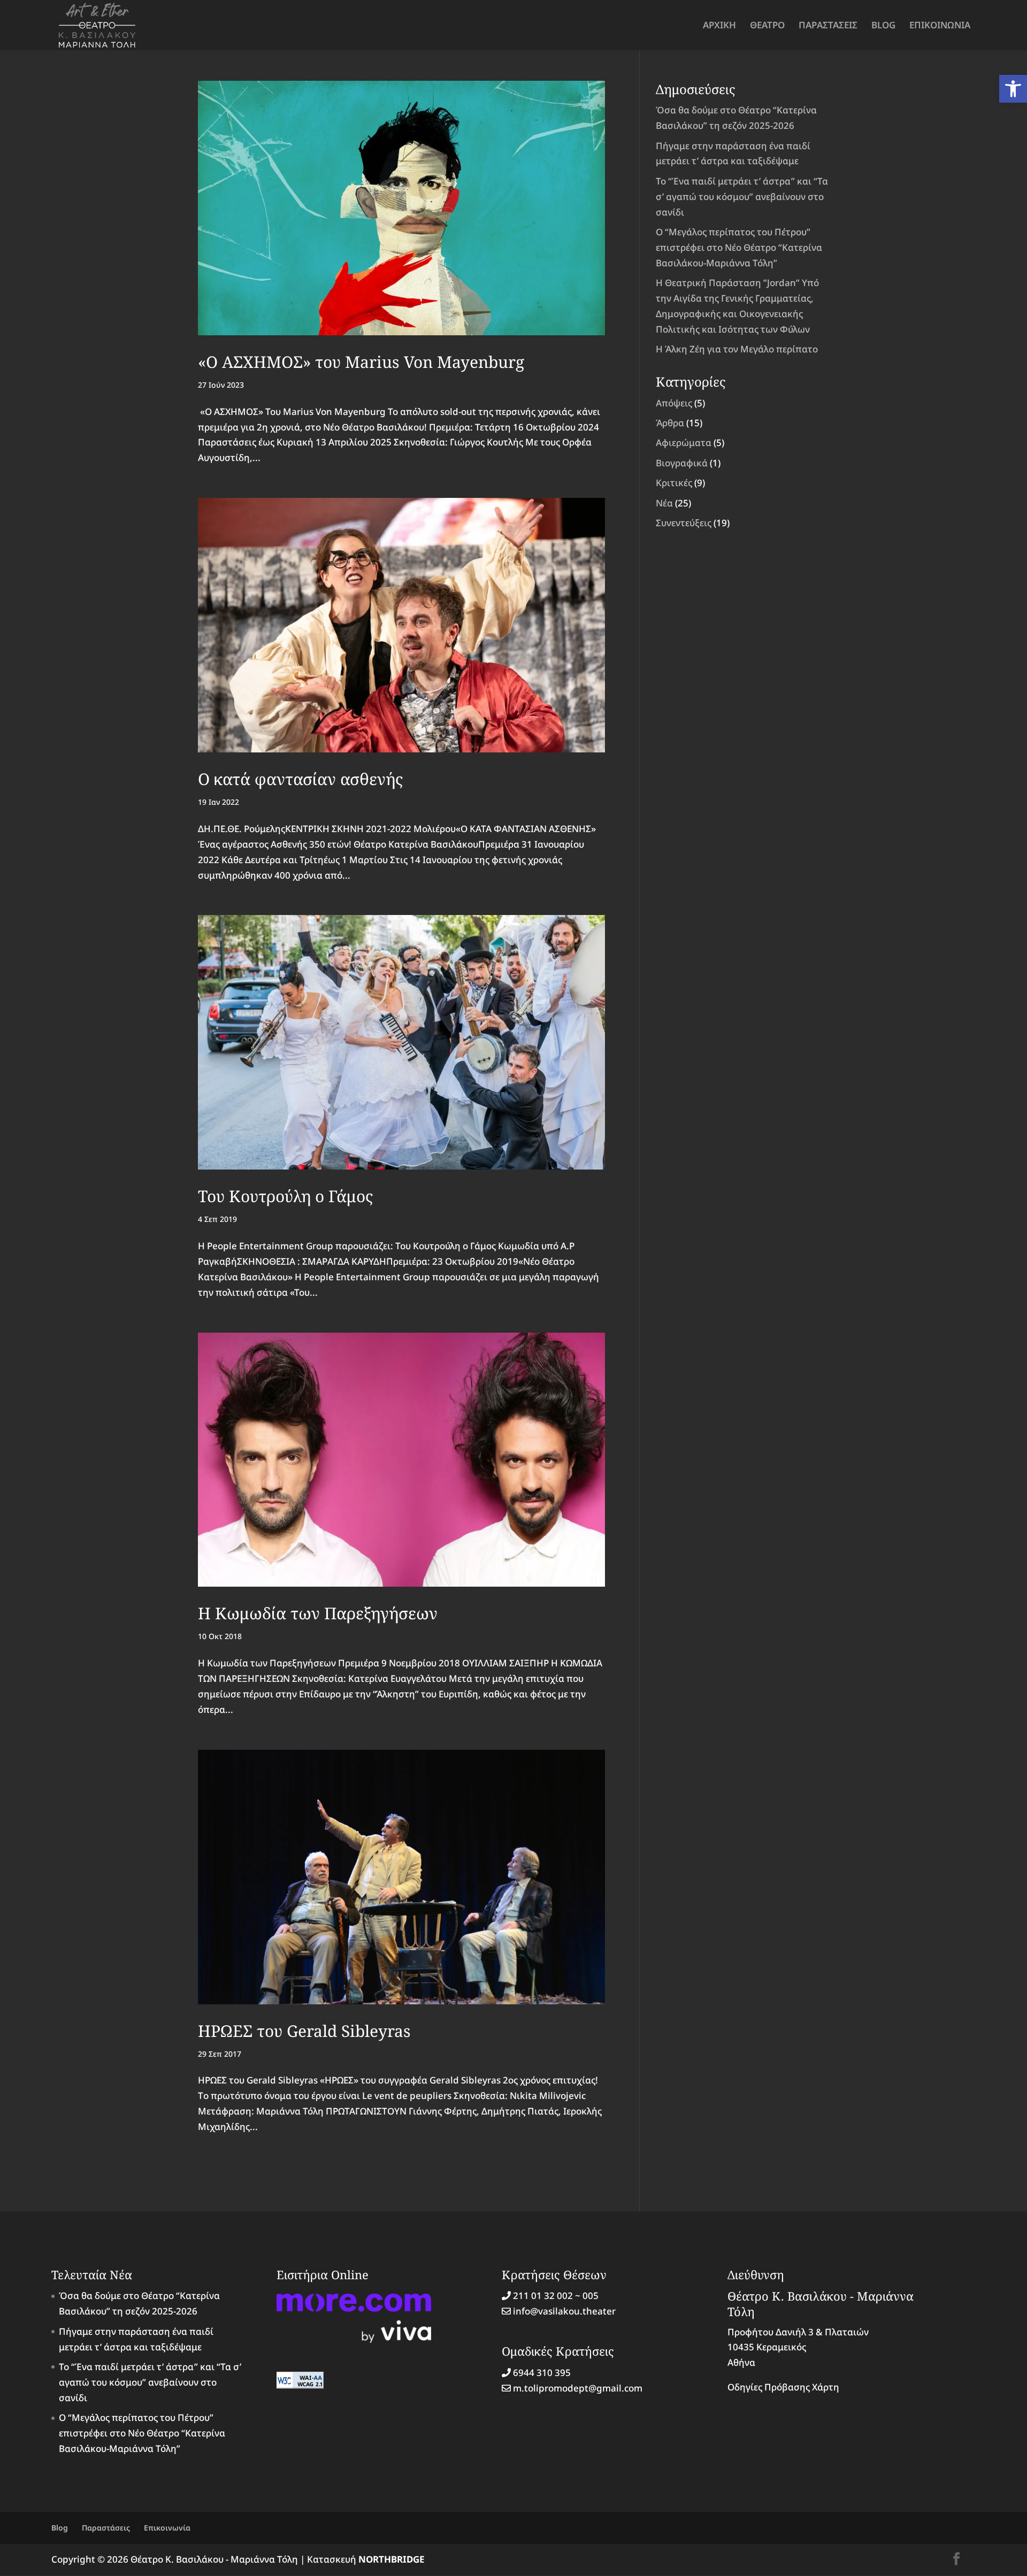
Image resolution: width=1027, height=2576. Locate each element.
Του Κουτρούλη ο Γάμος (285, 1196)
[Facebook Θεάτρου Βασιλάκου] (956, 2560)
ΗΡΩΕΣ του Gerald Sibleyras (304, 2031)
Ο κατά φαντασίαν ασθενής (300, 779)
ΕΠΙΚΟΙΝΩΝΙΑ (940, 26)
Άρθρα (670, 423)
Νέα (664, 503)
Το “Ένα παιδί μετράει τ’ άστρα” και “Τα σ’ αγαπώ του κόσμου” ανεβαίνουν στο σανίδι (742, 197)
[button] (1013, 89)
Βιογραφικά (682, 463)
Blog (60, 2528)
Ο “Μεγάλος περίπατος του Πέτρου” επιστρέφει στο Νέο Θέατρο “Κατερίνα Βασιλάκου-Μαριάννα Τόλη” (739, 247)
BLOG (883, 26)
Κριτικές (674, 483)
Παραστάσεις (106, 2528)
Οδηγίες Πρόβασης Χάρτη (783, 2387)
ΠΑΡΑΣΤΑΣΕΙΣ (828, 26)
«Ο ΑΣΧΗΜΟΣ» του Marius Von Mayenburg (361, 362)
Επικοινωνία (167, 2528)
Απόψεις (674, 403)
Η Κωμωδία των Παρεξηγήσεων (318, 1613)
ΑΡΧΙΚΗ (719, 26)
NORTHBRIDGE (392, 2559)
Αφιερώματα (684, 443)
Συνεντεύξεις (684, 523)
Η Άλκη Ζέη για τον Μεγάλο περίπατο (737, 349)
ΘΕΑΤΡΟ (767, 26)
